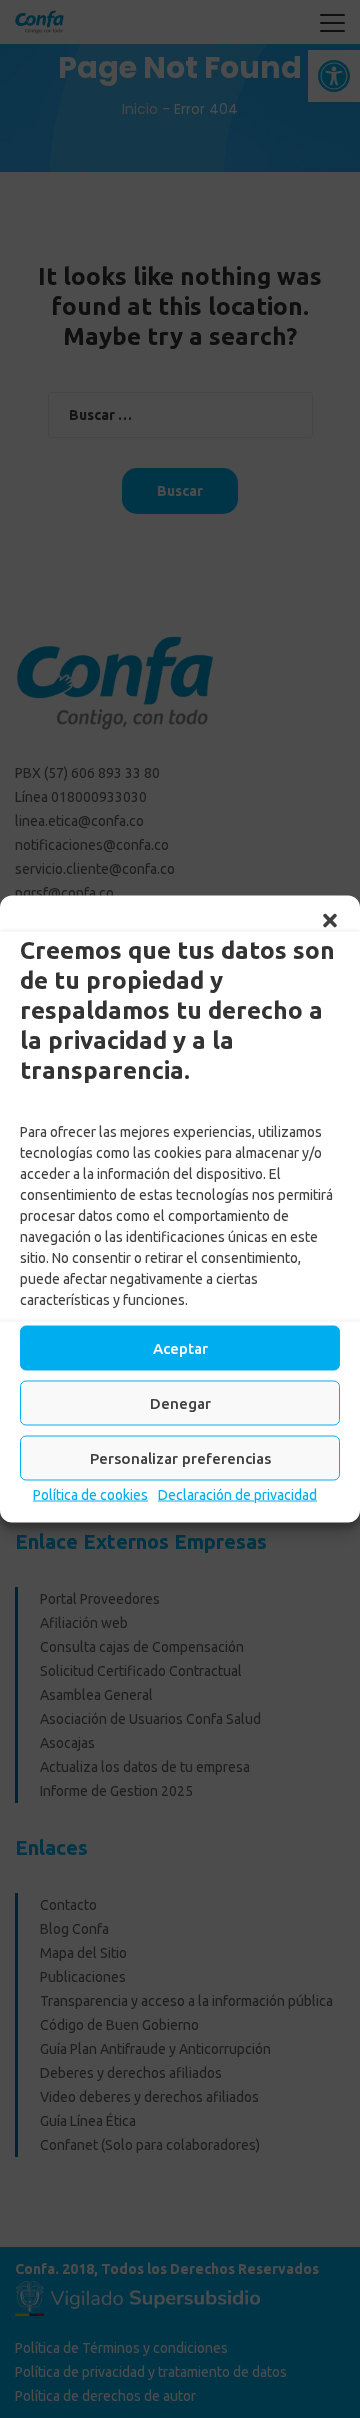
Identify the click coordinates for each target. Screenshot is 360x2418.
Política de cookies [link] (90, 1495)
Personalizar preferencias (180, 1457)
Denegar (180, 1402)
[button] (330, 921)
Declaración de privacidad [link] (237, 1495)
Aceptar (180, 1347)
